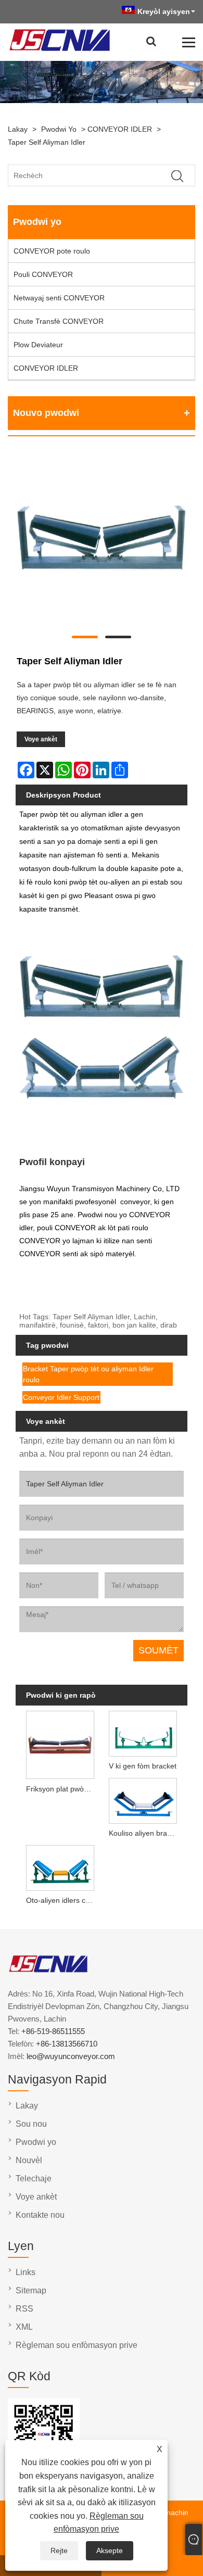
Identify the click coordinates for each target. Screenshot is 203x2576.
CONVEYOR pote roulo (52, 251)
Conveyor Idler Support (61, 1397)
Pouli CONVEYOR (43, 274)
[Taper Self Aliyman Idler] (102, 540)
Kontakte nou (40, 2215)
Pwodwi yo (59, 129)
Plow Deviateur (38, 345)
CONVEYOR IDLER (120, 129)
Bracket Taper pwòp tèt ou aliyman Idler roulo (88, 1374)
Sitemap (31, 2290)
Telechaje (34, 2179)
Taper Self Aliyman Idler (47, 142)
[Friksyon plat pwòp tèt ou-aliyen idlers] (60, 1744)
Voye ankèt (41, 739)
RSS (24, 2309)
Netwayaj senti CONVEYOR (59, 298)
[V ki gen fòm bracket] (143, 1733)
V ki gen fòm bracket (143, 1766)
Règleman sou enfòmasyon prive (77, 2345)
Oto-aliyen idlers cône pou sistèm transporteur (62, 1900)
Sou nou (31, 2124)
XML (24, 2327)
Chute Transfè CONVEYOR (59, 321)
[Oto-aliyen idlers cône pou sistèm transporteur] (60, 1866)
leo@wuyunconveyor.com (71, 2056)
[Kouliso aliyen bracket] (143, 1800)
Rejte (59, 2550)
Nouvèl (29, 2160)
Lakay (18, 129)
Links (26, 2272)
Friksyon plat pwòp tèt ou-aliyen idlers (62, 1789)
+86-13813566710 (67, 2044)
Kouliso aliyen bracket (145, 1833)
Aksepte (110, 2550)
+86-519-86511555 (53, 2031)
